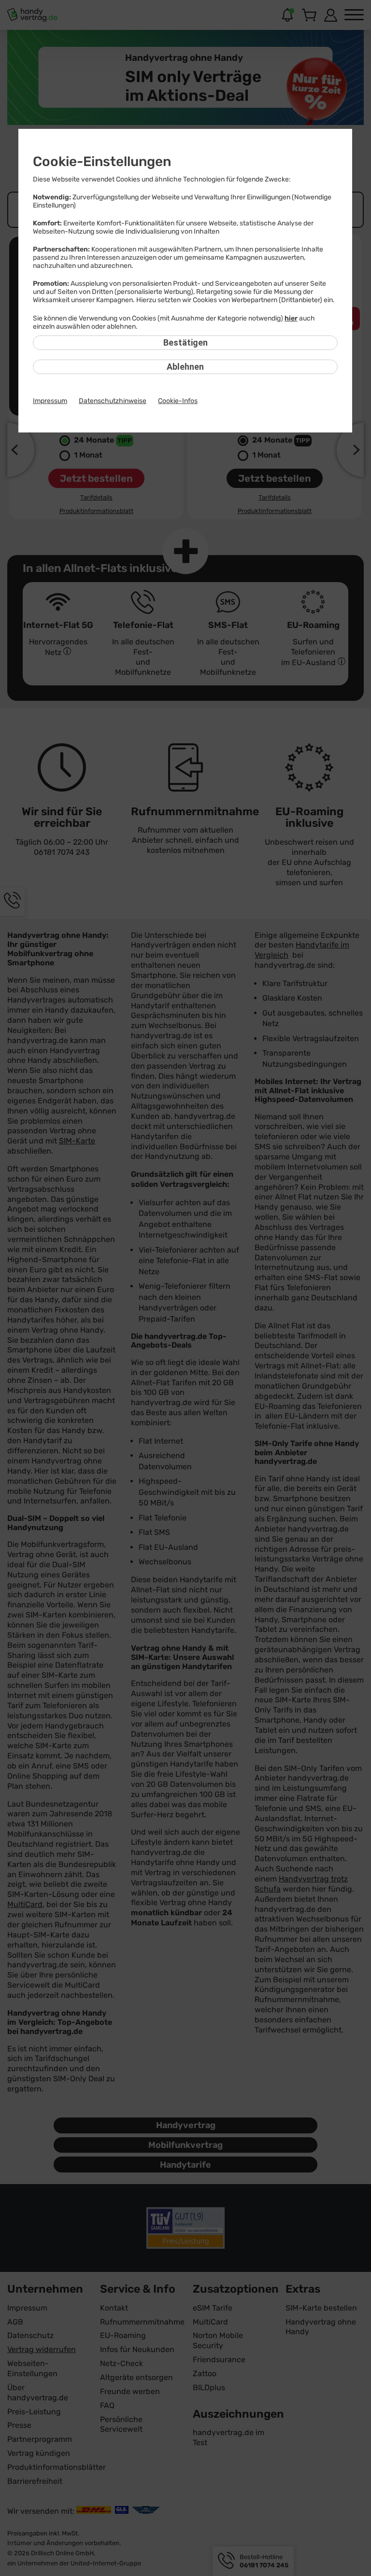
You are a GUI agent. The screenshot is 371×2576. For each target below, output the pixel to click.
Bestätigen (185, 342)
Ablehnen (185, 367)
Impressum (50, 401)
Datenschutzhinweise (113, 401)
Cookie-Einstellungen (102, 161)
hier (291, 318)
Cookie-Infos (178, 401)
